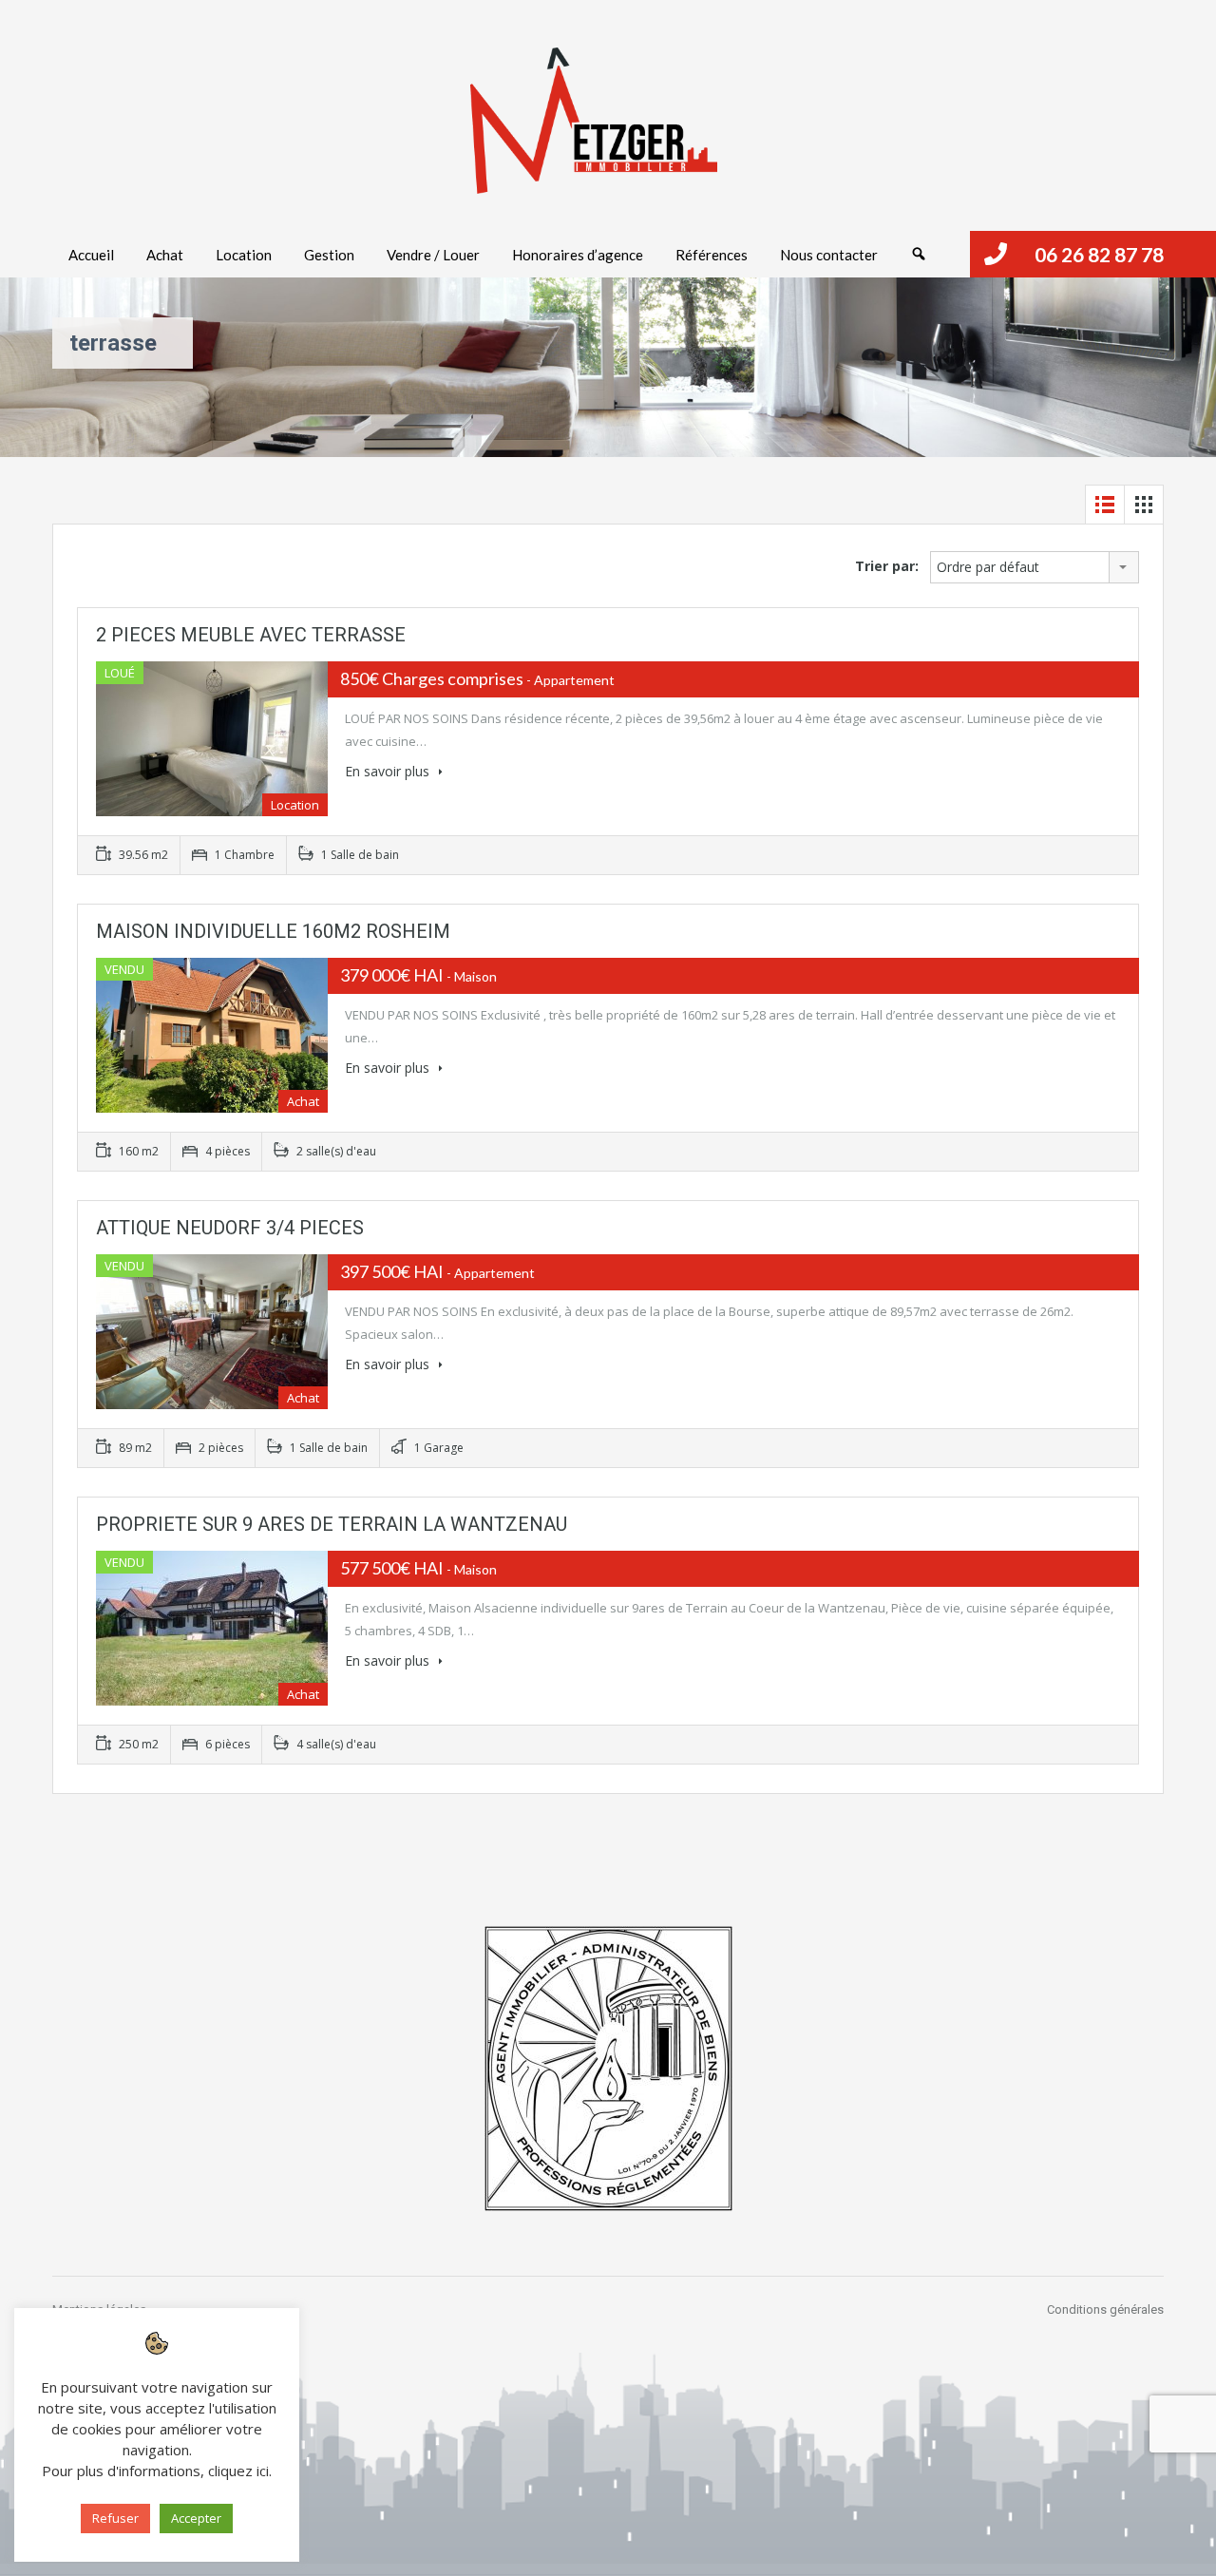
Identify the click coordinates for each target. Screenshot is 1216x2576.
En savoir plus (389, 771)
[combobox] (1035, 567)
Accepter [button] (196, 2518)
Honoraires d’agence (578, 255)
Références (712, 255)
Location (244, 255)
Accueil (91, 255)
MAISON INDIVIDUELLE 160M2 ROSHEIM (273, 931)
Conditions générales (1105, 2309)
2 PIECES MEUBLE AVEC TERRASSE (251, 635)
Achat (165, 255)
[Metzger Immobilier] (594, 121)
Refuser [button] (115, 2518)
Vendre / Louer (433, 255)
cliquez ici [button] (238, 2471)
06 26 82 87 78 (1099, 254)
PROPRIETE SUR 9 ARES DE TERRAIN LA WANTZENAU (332, 1524)
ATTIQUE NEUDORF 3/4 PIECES (230, 1228)
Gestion (329, 255)
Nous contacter (829, 255)
